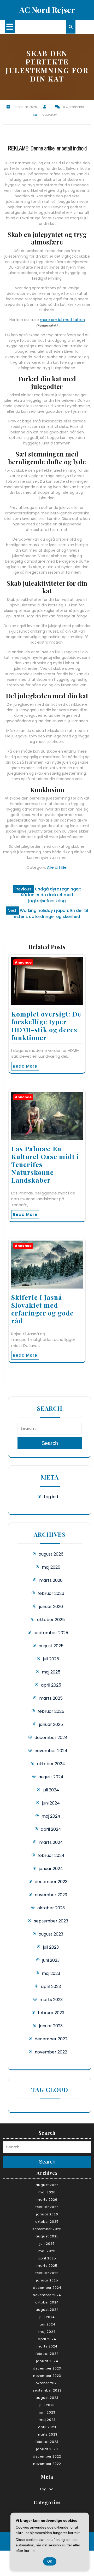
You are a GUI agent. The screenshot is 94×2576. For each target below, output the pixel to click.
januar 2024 (51, 1869)
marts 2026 (51, 1580)
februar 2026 (51, 1593)
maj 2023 (51, 1973)
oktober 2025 (51, 1620)
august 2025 (51, 1646)
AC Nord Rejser (47, 10)
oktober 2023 (51, 1908)
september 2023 (51, 1921)
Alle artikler (57, 867)
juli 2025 (51, 1659)
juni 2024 (51, 1803)
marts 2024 (51, 1842)
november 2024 (51, 1751)
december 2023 (51, 1882)
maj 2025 (51, 1672)
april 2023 (51, 1987)
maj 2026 (51, 1567)
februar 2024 (51, 1855)
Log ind (51, 1497)
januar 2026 (51, 1607)
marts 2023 (51, 2000)
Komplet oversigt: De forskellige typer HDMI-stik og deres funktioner (46, 1026)
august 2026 (51, 1554)
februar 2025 (51, 1711)
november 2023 (51, 1895)
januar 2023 (51, 2026)
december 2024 (51, 1738)
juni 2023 (51, 1960)
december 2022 (51, 2039)
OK (50, 2561)
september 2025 (51, 1633)
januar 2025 (51, 1724)
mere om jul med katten (62, 320)
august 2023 (51, 1934)
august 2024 (51, 1777)
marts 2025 (51, 1698)
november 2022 (51, 2052)
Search (50, 1443)
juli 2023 (51, 1947)
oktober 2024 (51, 1764)
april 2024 (51, 1829)
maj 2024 (51, 1816)
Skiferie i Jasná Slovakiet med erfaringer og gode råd (42, 1309)
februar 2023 (51, 2013)
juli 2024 (51, 1790)
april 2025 (51, 1685)
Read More (25, 1066)
